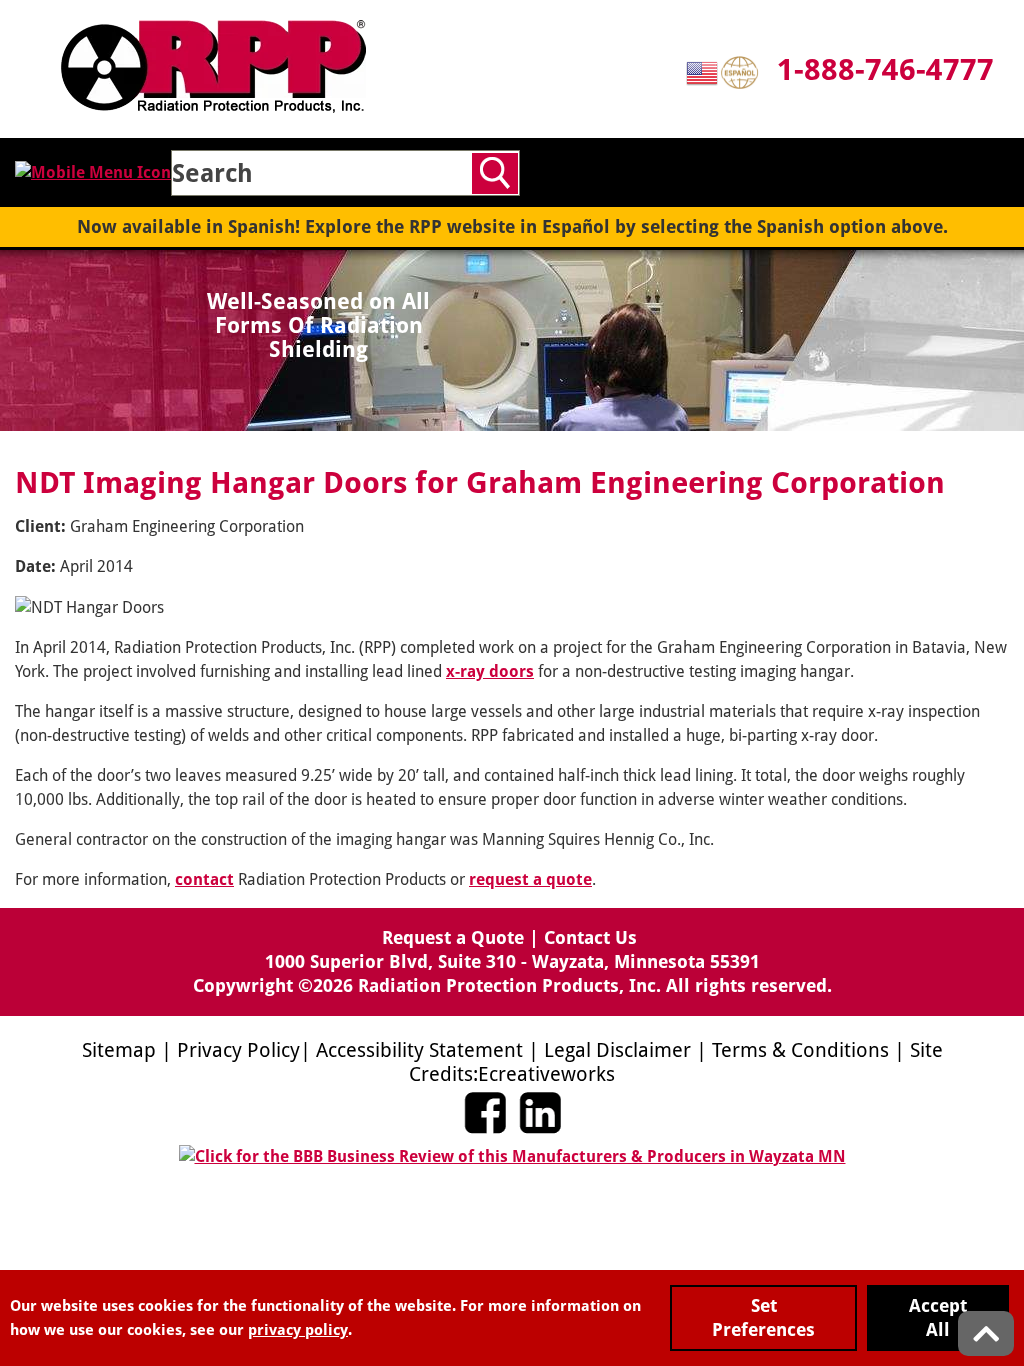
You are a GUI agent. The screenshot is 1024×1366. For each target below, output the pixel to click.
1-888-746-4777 (885, 69)
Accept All (938, 1317)
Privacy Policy (238, 1050)
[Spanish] (741, 71)
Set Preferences (763, 1317)
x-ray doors (490, 671)
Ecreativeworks (546, 1074)
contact (204, 879)
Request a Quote (453, 937)
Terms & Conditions (800, 1050)
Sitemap (119, 1050)
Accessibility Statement (419, 1050)
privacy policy (298, 1330)
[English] (703, 71)
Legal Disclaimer (617, 1050)
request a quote (530, 879)
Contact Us (590, 937)
